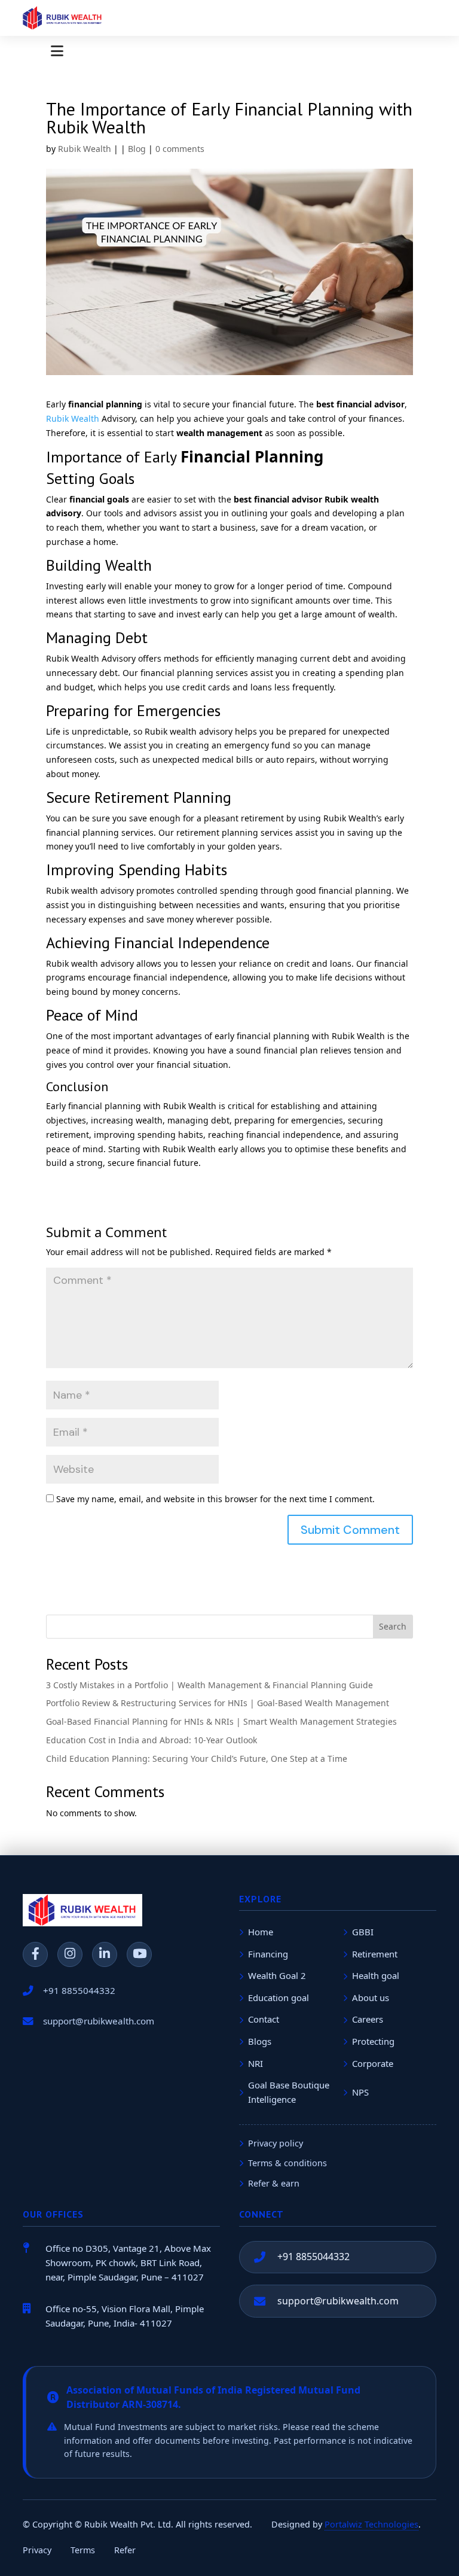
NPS (360, 2092)
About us (371, 1998)
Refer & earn (274, 2183)
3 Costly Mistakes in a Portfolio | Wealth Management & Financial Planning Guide (209, 1685)
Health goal (376, 1975)
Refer (125, 2550)
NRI (255, 2063)
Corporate (373, 2063)
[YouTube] (139, 1954)
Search (393, 1626)
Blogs (260, 2041)
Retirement (375, 1954)
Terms (83, 2550)
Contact (264, 2019)
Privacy (37, 2550)
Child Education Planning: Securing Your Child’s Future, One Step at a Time (197, 1759)
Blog (137, 149)
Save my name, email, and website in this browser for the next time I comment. (215, 1499)
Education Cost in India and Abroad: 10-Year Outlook (152, 1740)
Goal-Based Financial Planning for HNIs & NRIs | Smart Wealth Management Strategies (221, 1721)
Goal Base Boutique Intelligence (289, 2092)
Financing (268, 1954)
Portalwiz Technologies (371, 2524)
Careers (368, 2019)
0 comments (180, 149)
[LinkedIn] (105, 1954)
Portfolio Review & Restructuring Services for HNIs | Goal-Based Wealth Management (218, 1703)
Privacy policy (276, 2143)
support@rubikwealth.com (338, 2301)
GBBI (363, 1932)
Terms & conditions (287, 2163)
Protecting (373, 2041)
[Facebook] (35, 1954)
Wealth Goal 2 (277, 1975)
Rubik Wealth (85, 149)
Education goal (279, 1998)
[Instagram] (70, 1954)
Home (261, 1932)
